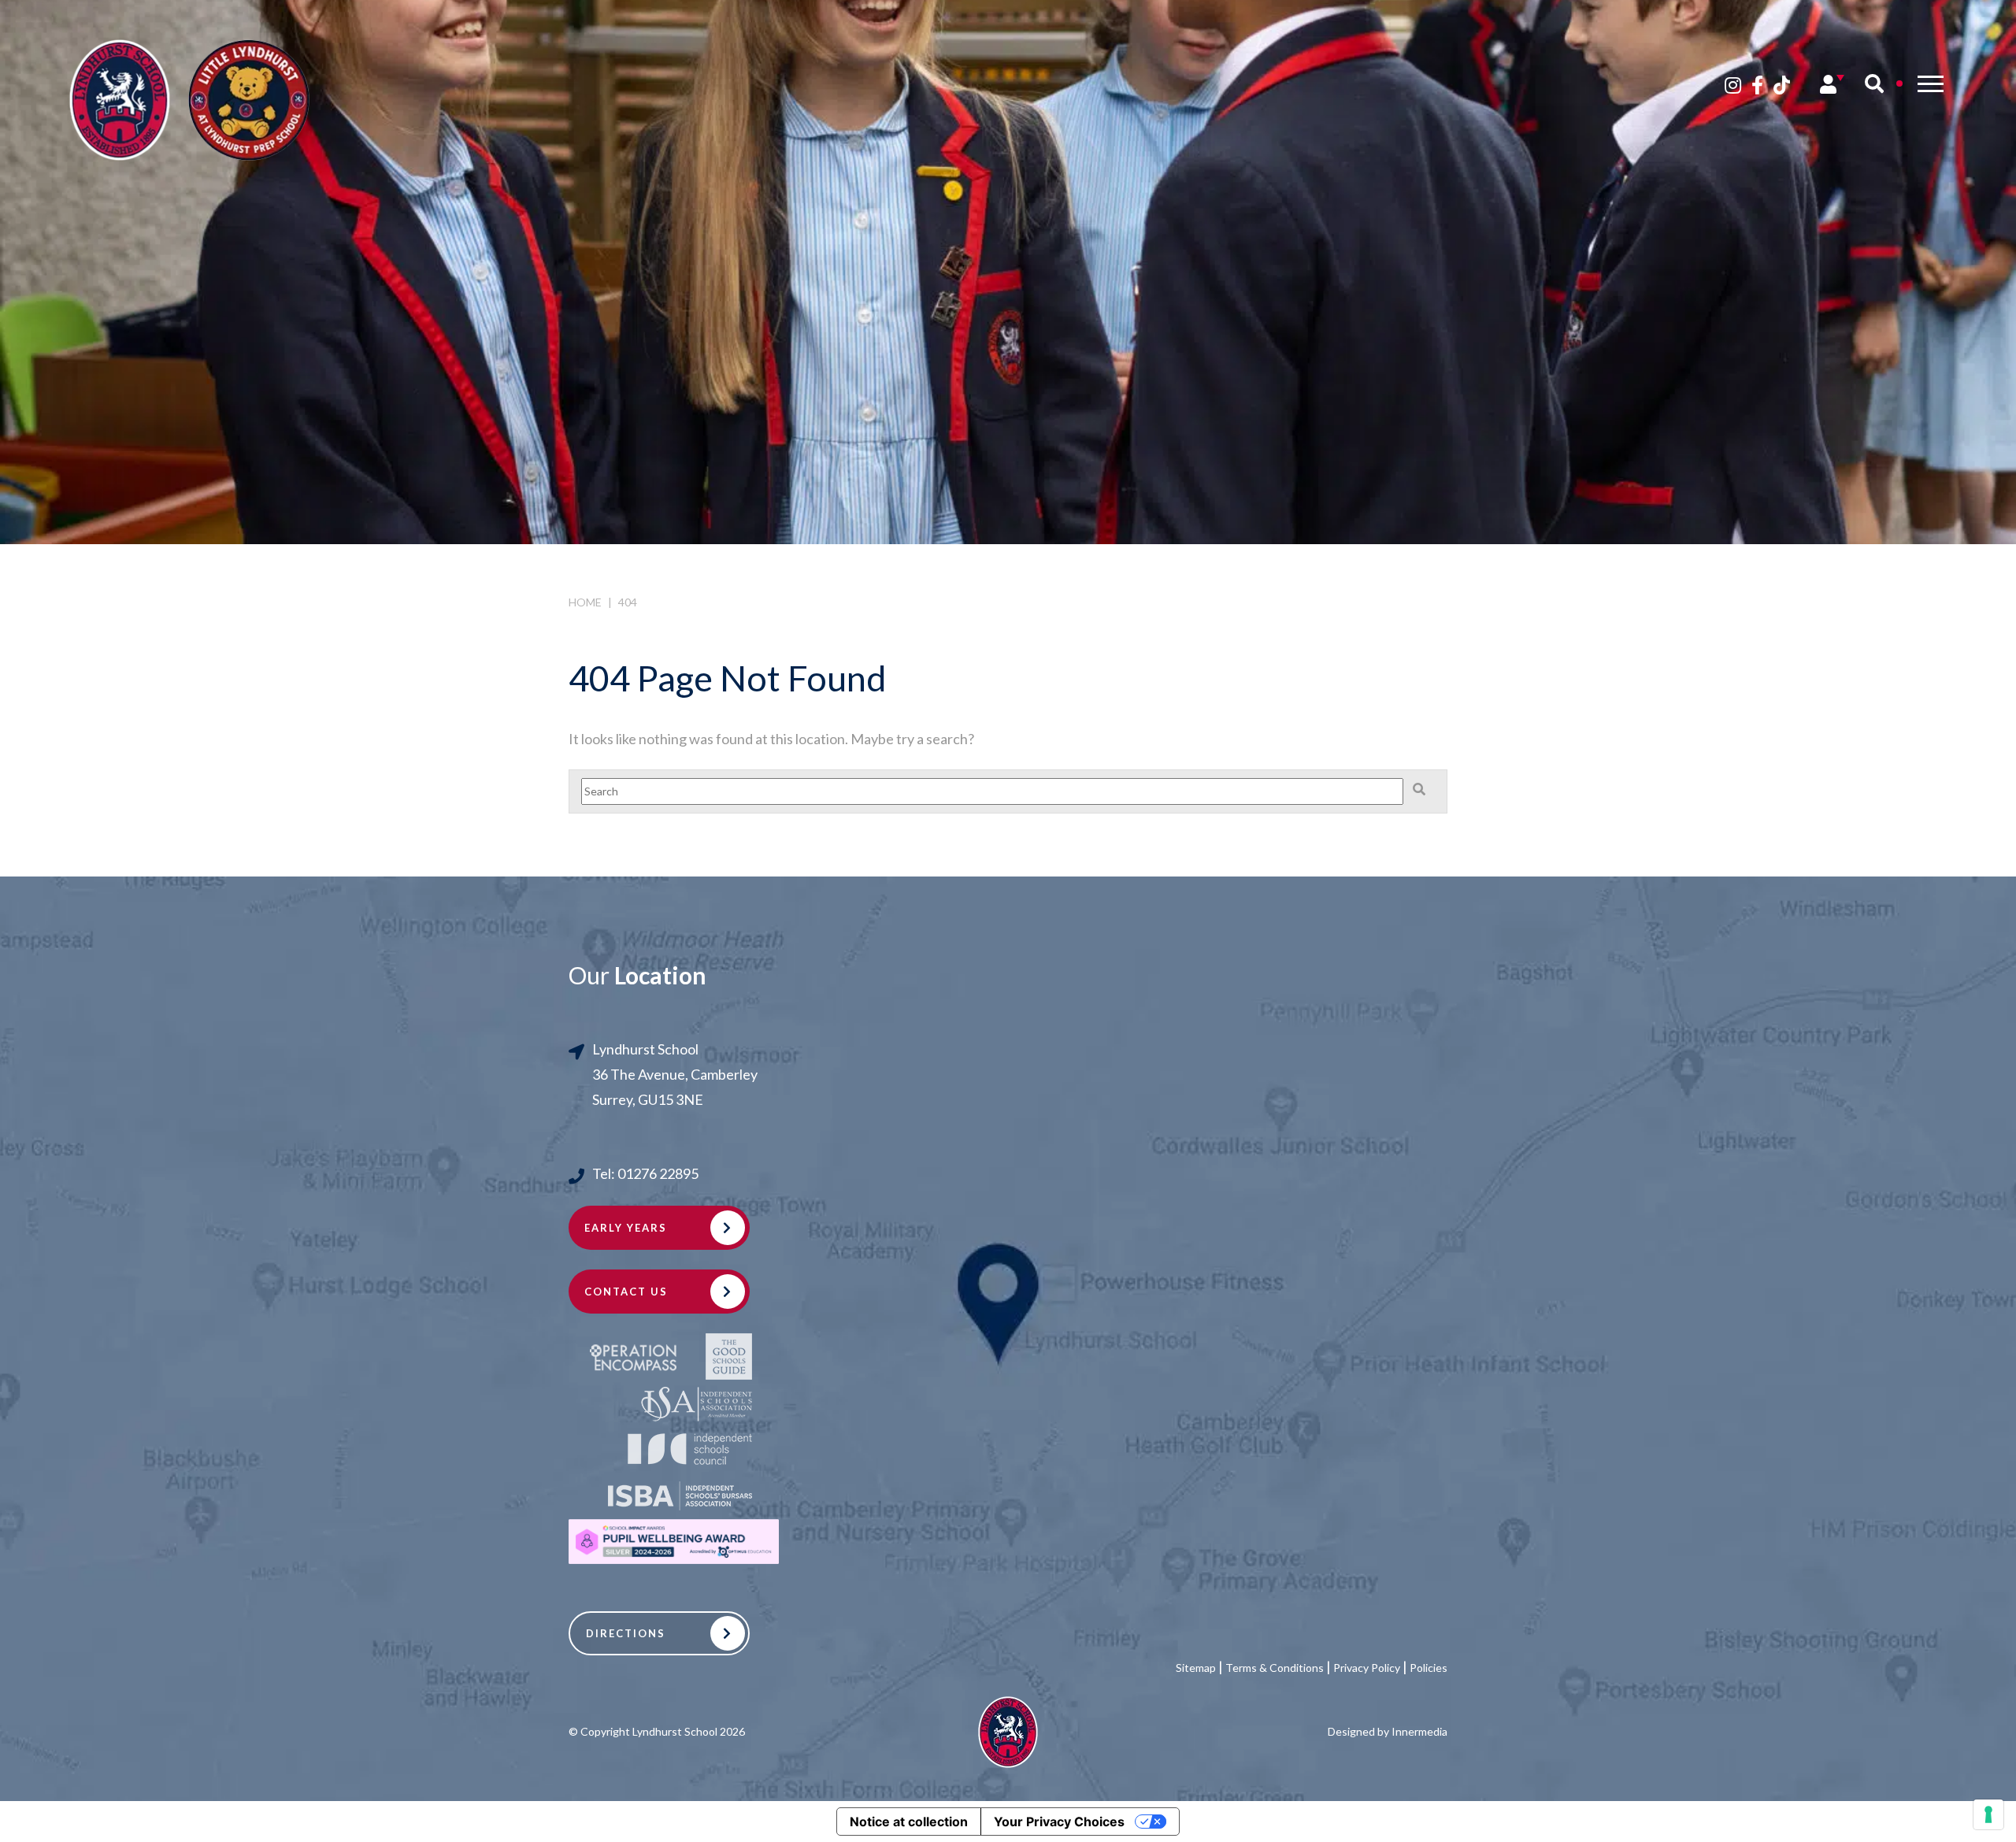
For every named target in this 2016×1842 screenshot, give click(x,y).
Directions (626, 1633)
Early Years (626, 1228)
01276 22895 (658, 1173)
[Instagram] (1733, 85)
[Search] (1874, 83)
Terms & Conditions (1275, 1668)
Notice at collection (909, 1822)
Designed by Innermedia (1388, 1731)
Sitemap (1196, 1668)
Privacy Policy (1367, 1668)
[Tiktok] (1782, 85)
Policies (1429, 1668)
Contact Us (626, 1292)
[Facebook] (1757, 85)
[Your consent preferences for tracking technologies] (1988, 1814)
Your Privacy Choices (1059, 1822)
